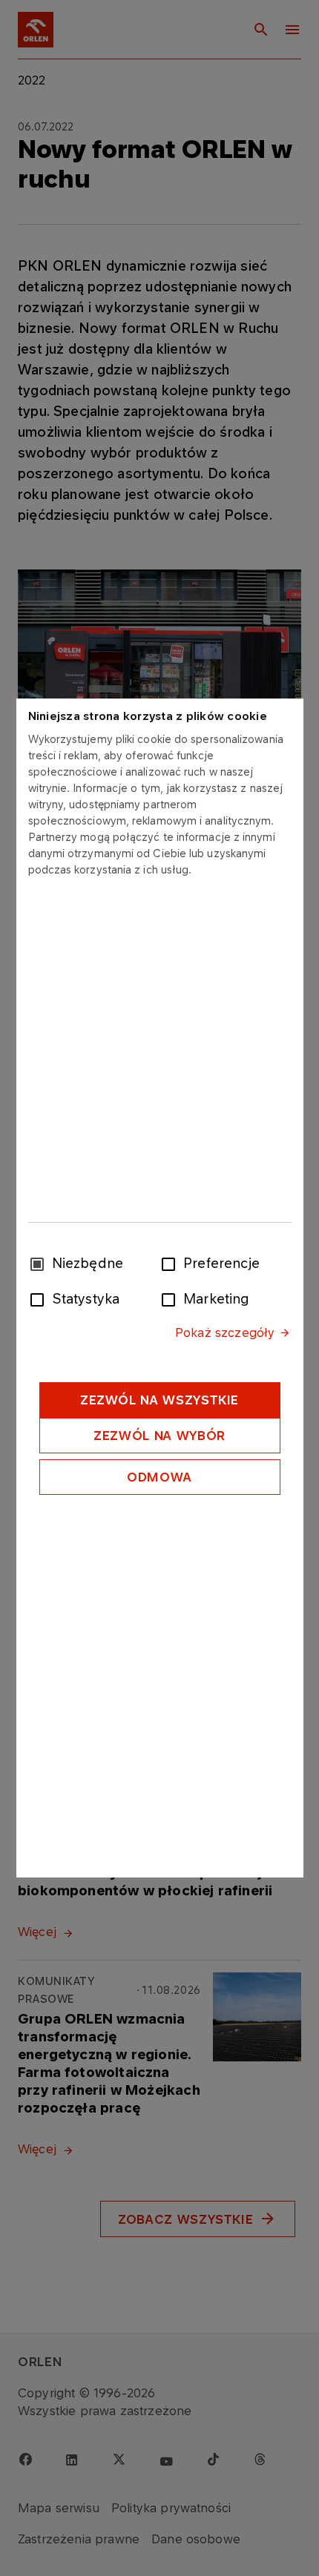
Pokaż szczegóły (225, 1332)
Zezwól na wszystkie (159, 1400)
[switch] (171, 1263)
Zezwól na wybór (159, 1436)
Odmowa (159, 1477)
